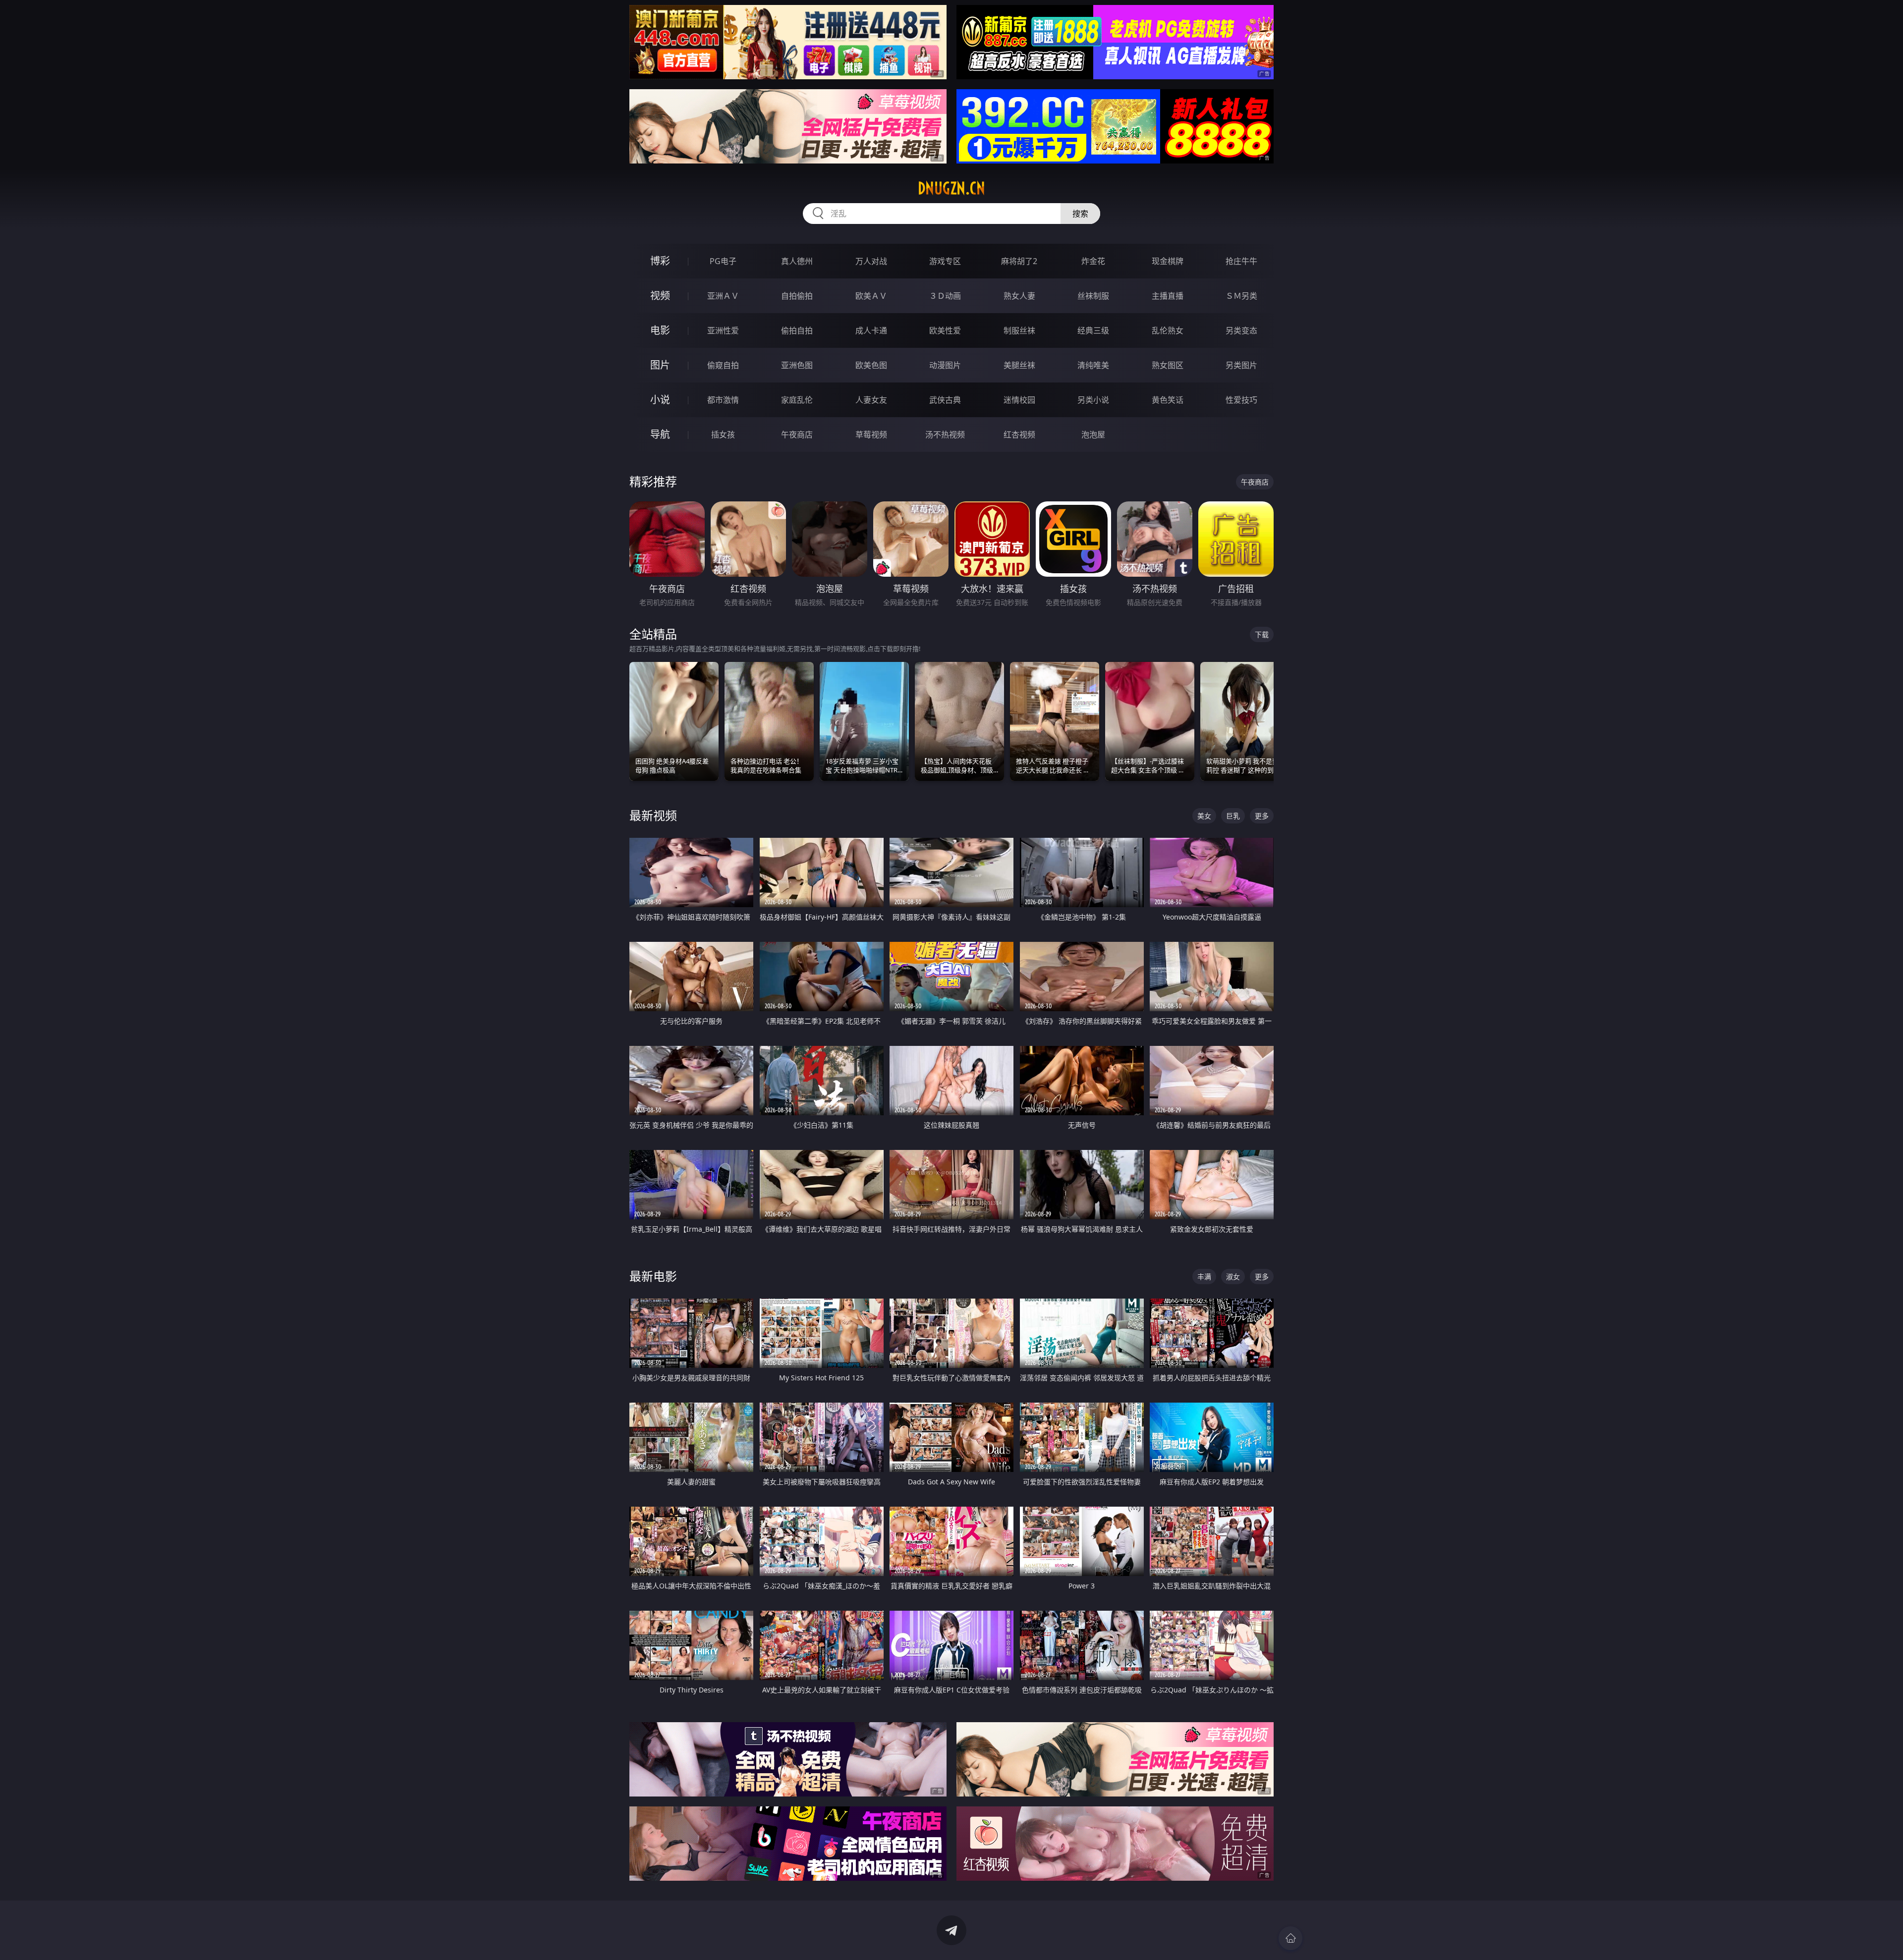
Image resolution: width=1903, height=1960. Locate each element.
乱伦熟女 (1168, 330)
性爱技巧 (1241, 400)
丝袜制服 (1093, 296)
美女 (1204, 816)
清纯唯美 (1093, 365)
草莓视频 (871, 435)
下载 (1262, 634)
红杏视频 (1019, 435)
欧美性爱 (945, 330)
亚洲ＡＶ (723, 296)
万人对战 (871, 261)
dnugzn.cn (951, 188)
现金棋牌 (1168, 261)
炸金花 (1093, 261)
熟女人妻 (1019, 296)
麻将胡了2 (1019, 261)
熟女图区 (1168, 365)
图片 (660, 365)
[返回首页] (1290, 1938)
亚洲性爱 (723, 330)
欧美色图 (871, 365)
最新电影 (653, 1276)
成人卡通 (871, 330)
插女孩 (723, 435)
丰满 (1204, 1277)
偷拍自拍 (797, 330)
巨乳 (1233, 816)
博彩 (660, 261)
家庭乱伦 (797, 400)
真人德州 (797, 261)
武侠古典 (945, 400)
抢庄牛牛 (1241, 261)
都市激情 (723, 400)
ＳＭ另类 (1241, 296)
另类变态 (1241, 330)
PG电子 (723, 261)
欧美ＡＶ (871, 296)
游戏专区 (945, 261)
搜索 (1080, 214)
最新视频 (653, 815)
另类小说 (1093, 400)
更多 (1262, 816)
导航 (660, 434)
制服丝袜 (1019, 330)
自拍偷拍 (797, 296)
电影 (660, 330)
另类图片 (1241, 365)
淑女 (1233, 1277)
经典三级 (1093, 330)
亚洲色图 (797, 365)
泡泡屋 (1093, 435)
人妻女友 (871, 400)
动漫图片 (945, 365)
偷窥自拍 (723, 365)
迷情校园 (1019, 400)
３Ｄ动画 (945, 296)
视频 (660, 296)
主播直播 (1168, 296)
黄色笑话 (1168, 400)
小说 (660, 400)
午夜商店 (797, 435)
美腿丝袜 (1019, 365)
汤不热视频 (945, 435)
